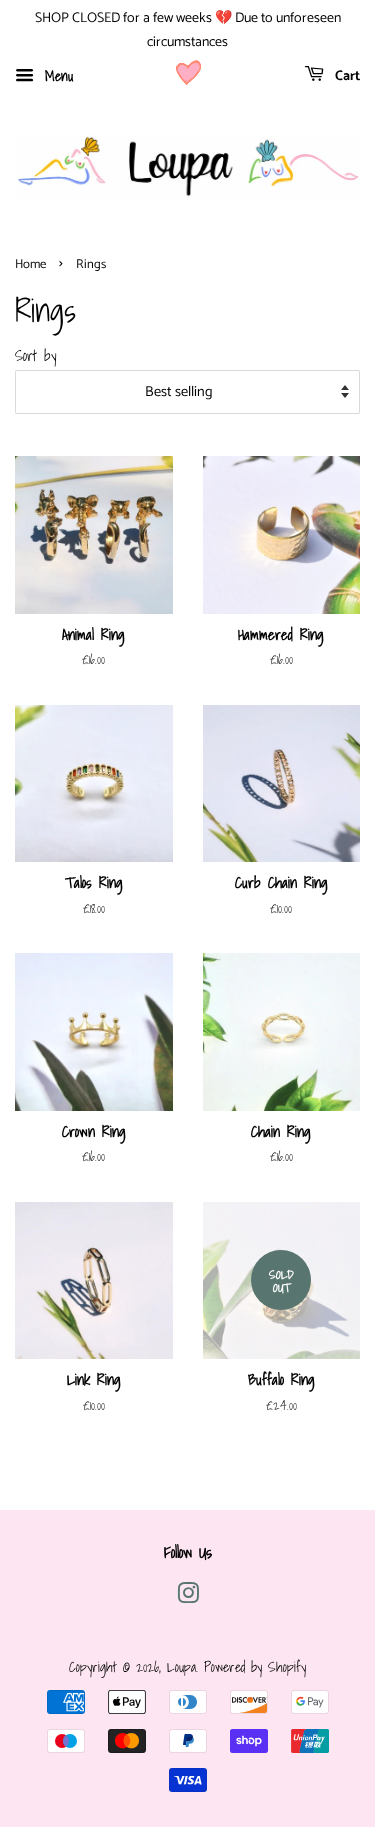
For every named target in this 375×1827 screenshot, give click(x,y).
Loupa (181, 1666)
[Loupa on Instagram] (188, 1596)
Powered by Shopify (255, 1666)
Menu (56, 75)
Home (30, 264)
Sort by (35, 355)
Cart (346, 76)
